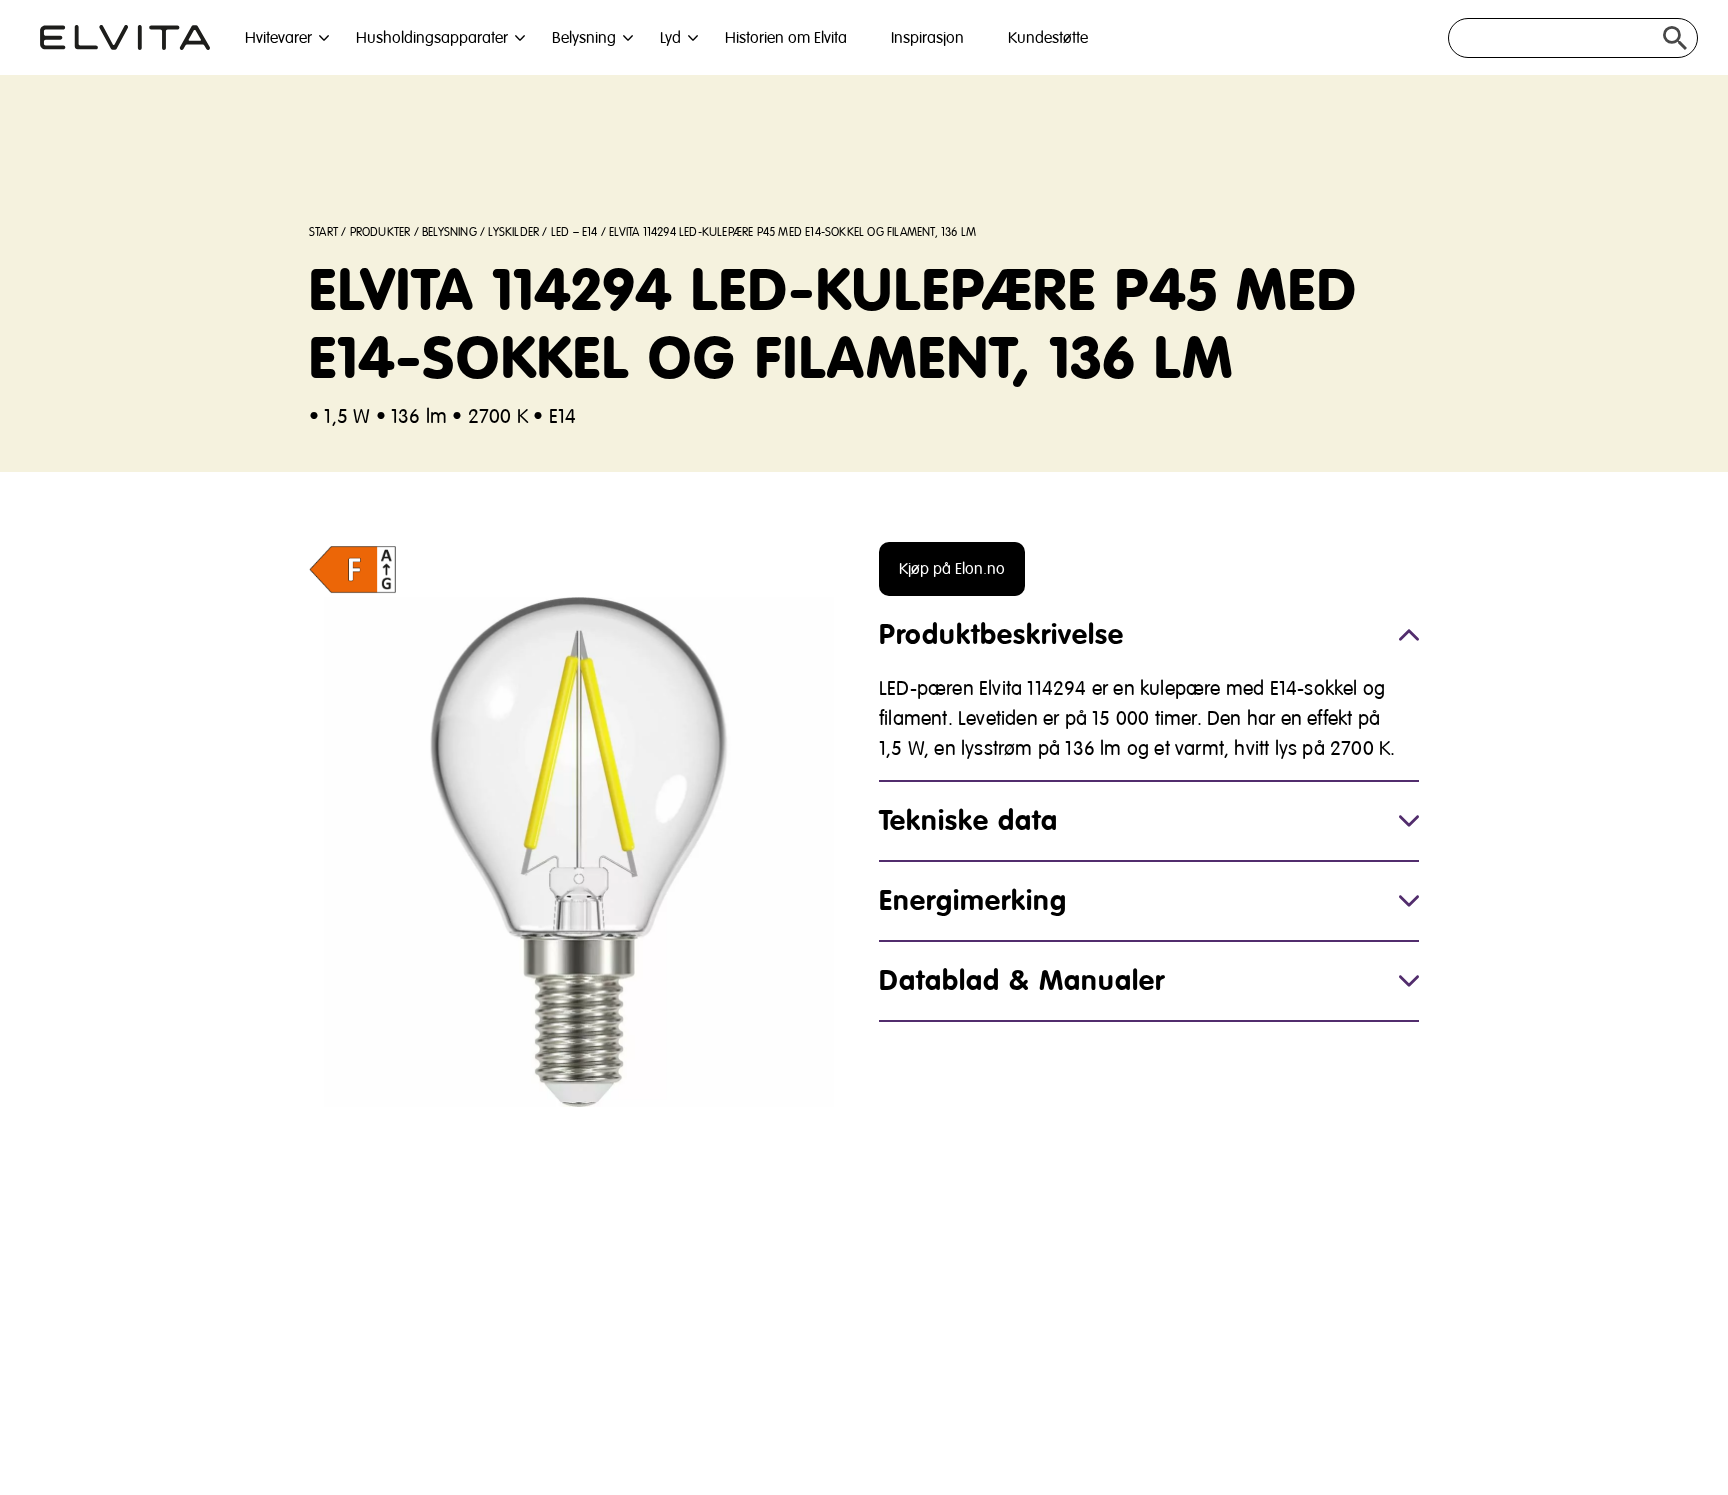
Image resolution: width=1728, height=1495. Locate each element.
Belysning (449, 232)
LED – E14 (574, 232)
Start (323, 232)
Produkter (380, 232)
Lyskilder (513, 232)
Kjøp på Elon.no (952, 569)
